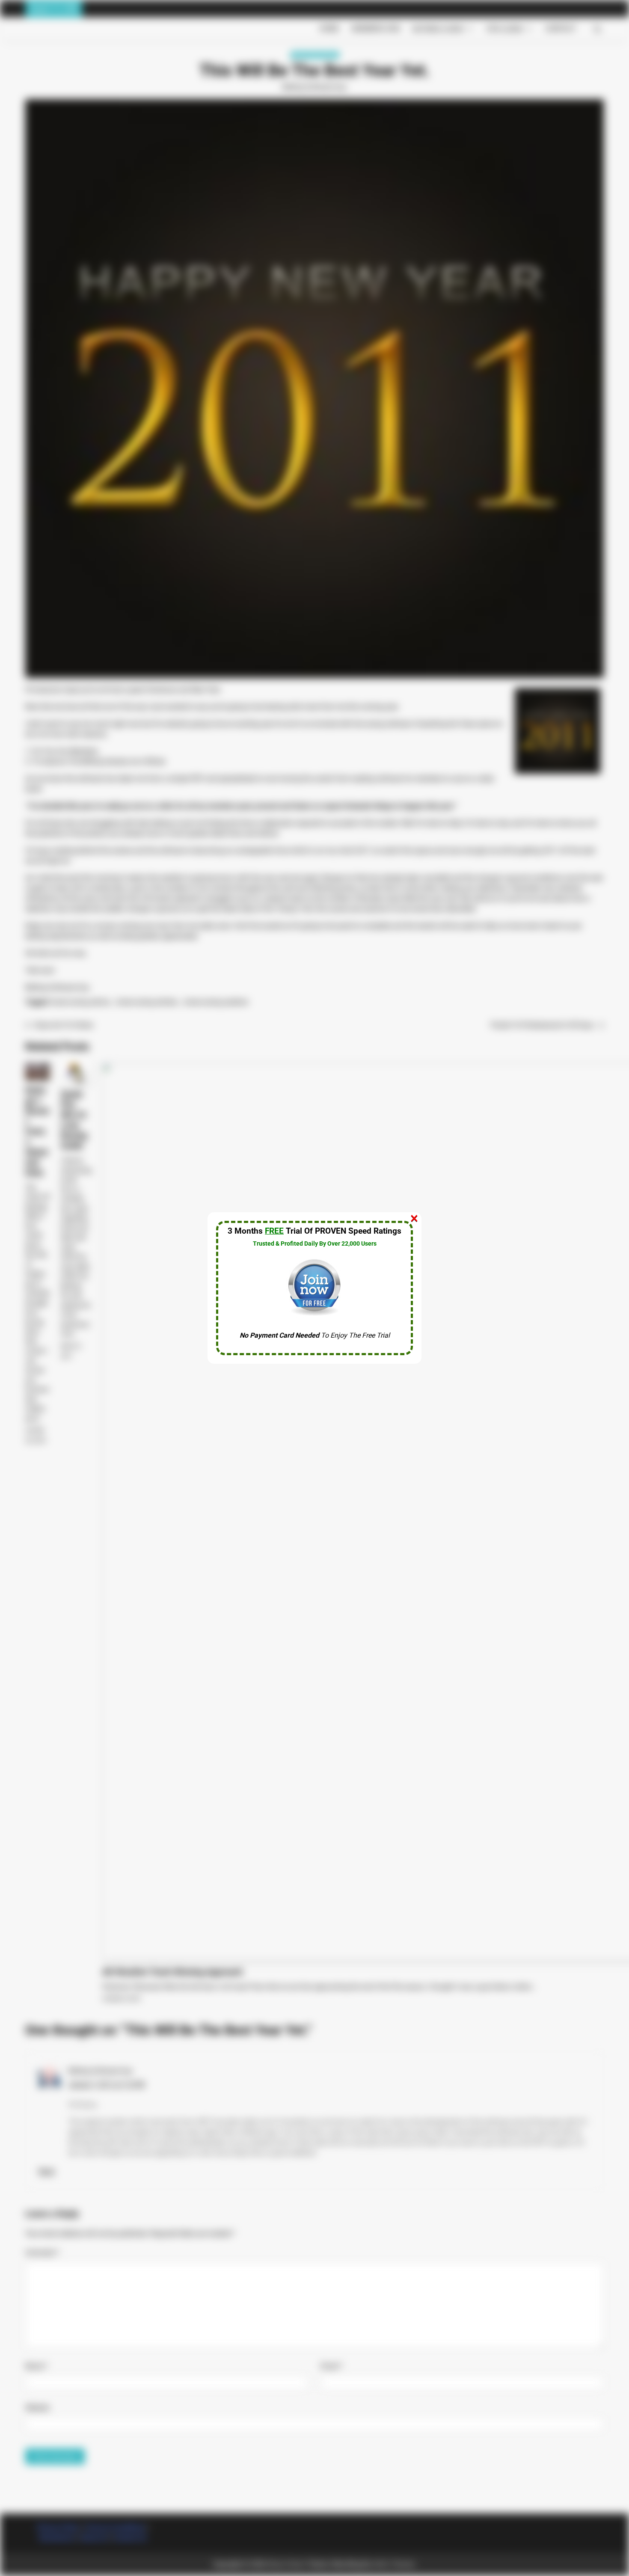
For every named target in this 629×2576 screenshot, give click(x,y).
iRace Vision (286, 2564)
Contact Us (130, 2537)
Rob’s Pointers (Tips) (501, 67)
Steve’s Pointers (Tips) (498, 49)
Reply (47, 2171)
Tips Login (504, 29)
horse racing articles (147, 1002)
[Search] (597, 29)
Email (332, 2366)
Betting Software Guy (314, 87)
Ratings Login (438, 29)
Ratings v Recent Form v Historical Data (37, 1131)
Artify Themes (393, 2564)
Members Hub (376, 28)
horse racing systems (216, 1002)
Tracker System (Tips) (499, 102)
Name (37, 2366)
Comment (42, 2253)
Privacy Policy (58, 2527)
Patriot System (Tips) (500, 85)
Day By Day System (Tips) (492, 120)
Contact (561, 28)
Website (37, 2408)
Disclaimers (57, 2537)
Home (329, 28)
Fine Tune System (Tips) (495, 137)
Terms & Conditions (115, 2527)
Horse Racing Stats (315, 55)
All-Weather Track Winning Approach (172, 1972)
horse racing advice (80, 1002)
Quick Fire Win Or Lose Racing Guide (74, 1120)
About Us (94, 2537)
